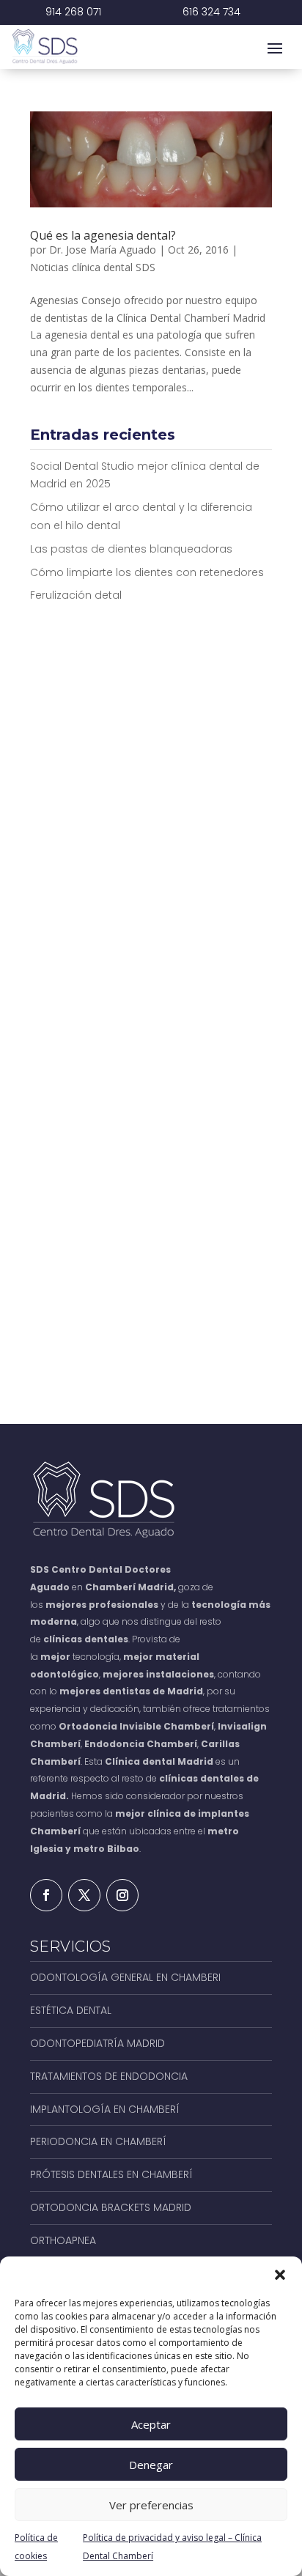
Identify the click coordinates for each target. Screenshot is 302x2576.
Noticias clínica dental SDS (93, 267)
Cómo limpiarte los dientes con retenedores (147, 572)
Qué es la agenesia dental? (103, 235)
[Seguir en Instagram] (122, 1895)
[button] (280, 2275)
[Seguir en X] (84, 1895)
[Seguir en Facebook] (46, 1895)
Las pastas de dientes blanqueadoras (131, 549)
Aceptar (151, 2424)
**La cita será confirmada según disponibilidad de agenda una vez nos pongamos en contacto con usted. (148, 1331)
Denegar (151, 2465)
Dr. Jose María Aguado (103, 250)
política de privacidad (194, 1243)
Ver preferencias (151, 2505)
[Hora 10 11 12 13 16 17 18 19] (214, 1052)
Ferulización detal (76, 595)
